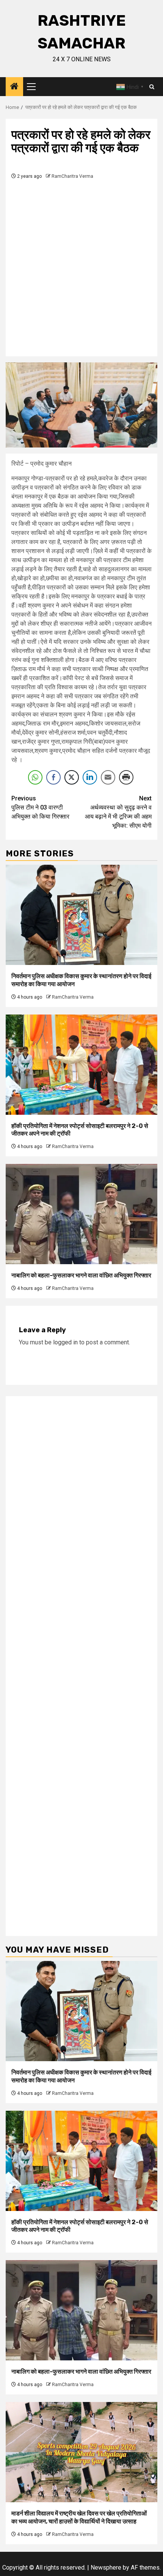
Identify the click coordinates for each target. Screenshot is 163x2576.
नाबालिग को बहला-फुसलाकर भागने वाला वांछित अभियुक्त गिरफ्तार (81, 1275)
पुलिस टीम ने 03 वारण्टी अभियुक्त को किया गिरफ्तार (40, 807)
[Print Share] (126, 777)
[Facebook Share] (53, 777)
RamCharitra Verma (72, 176)
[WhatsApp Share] (35, 777)
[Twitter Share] (72, 777)
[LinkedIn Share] (90, 777)
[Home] (14, 87)
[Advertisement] (81, 266)
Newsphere (106, 2567)
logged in (65, 1342)
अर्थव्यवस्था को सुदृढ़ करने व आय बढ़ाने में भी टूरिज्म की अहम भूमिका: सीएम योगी (118, 812)
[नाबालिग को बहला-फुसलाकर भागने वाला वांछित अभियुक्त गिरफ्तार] (81, 1214)
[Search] (152, 87)
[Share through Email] (108, 777)
